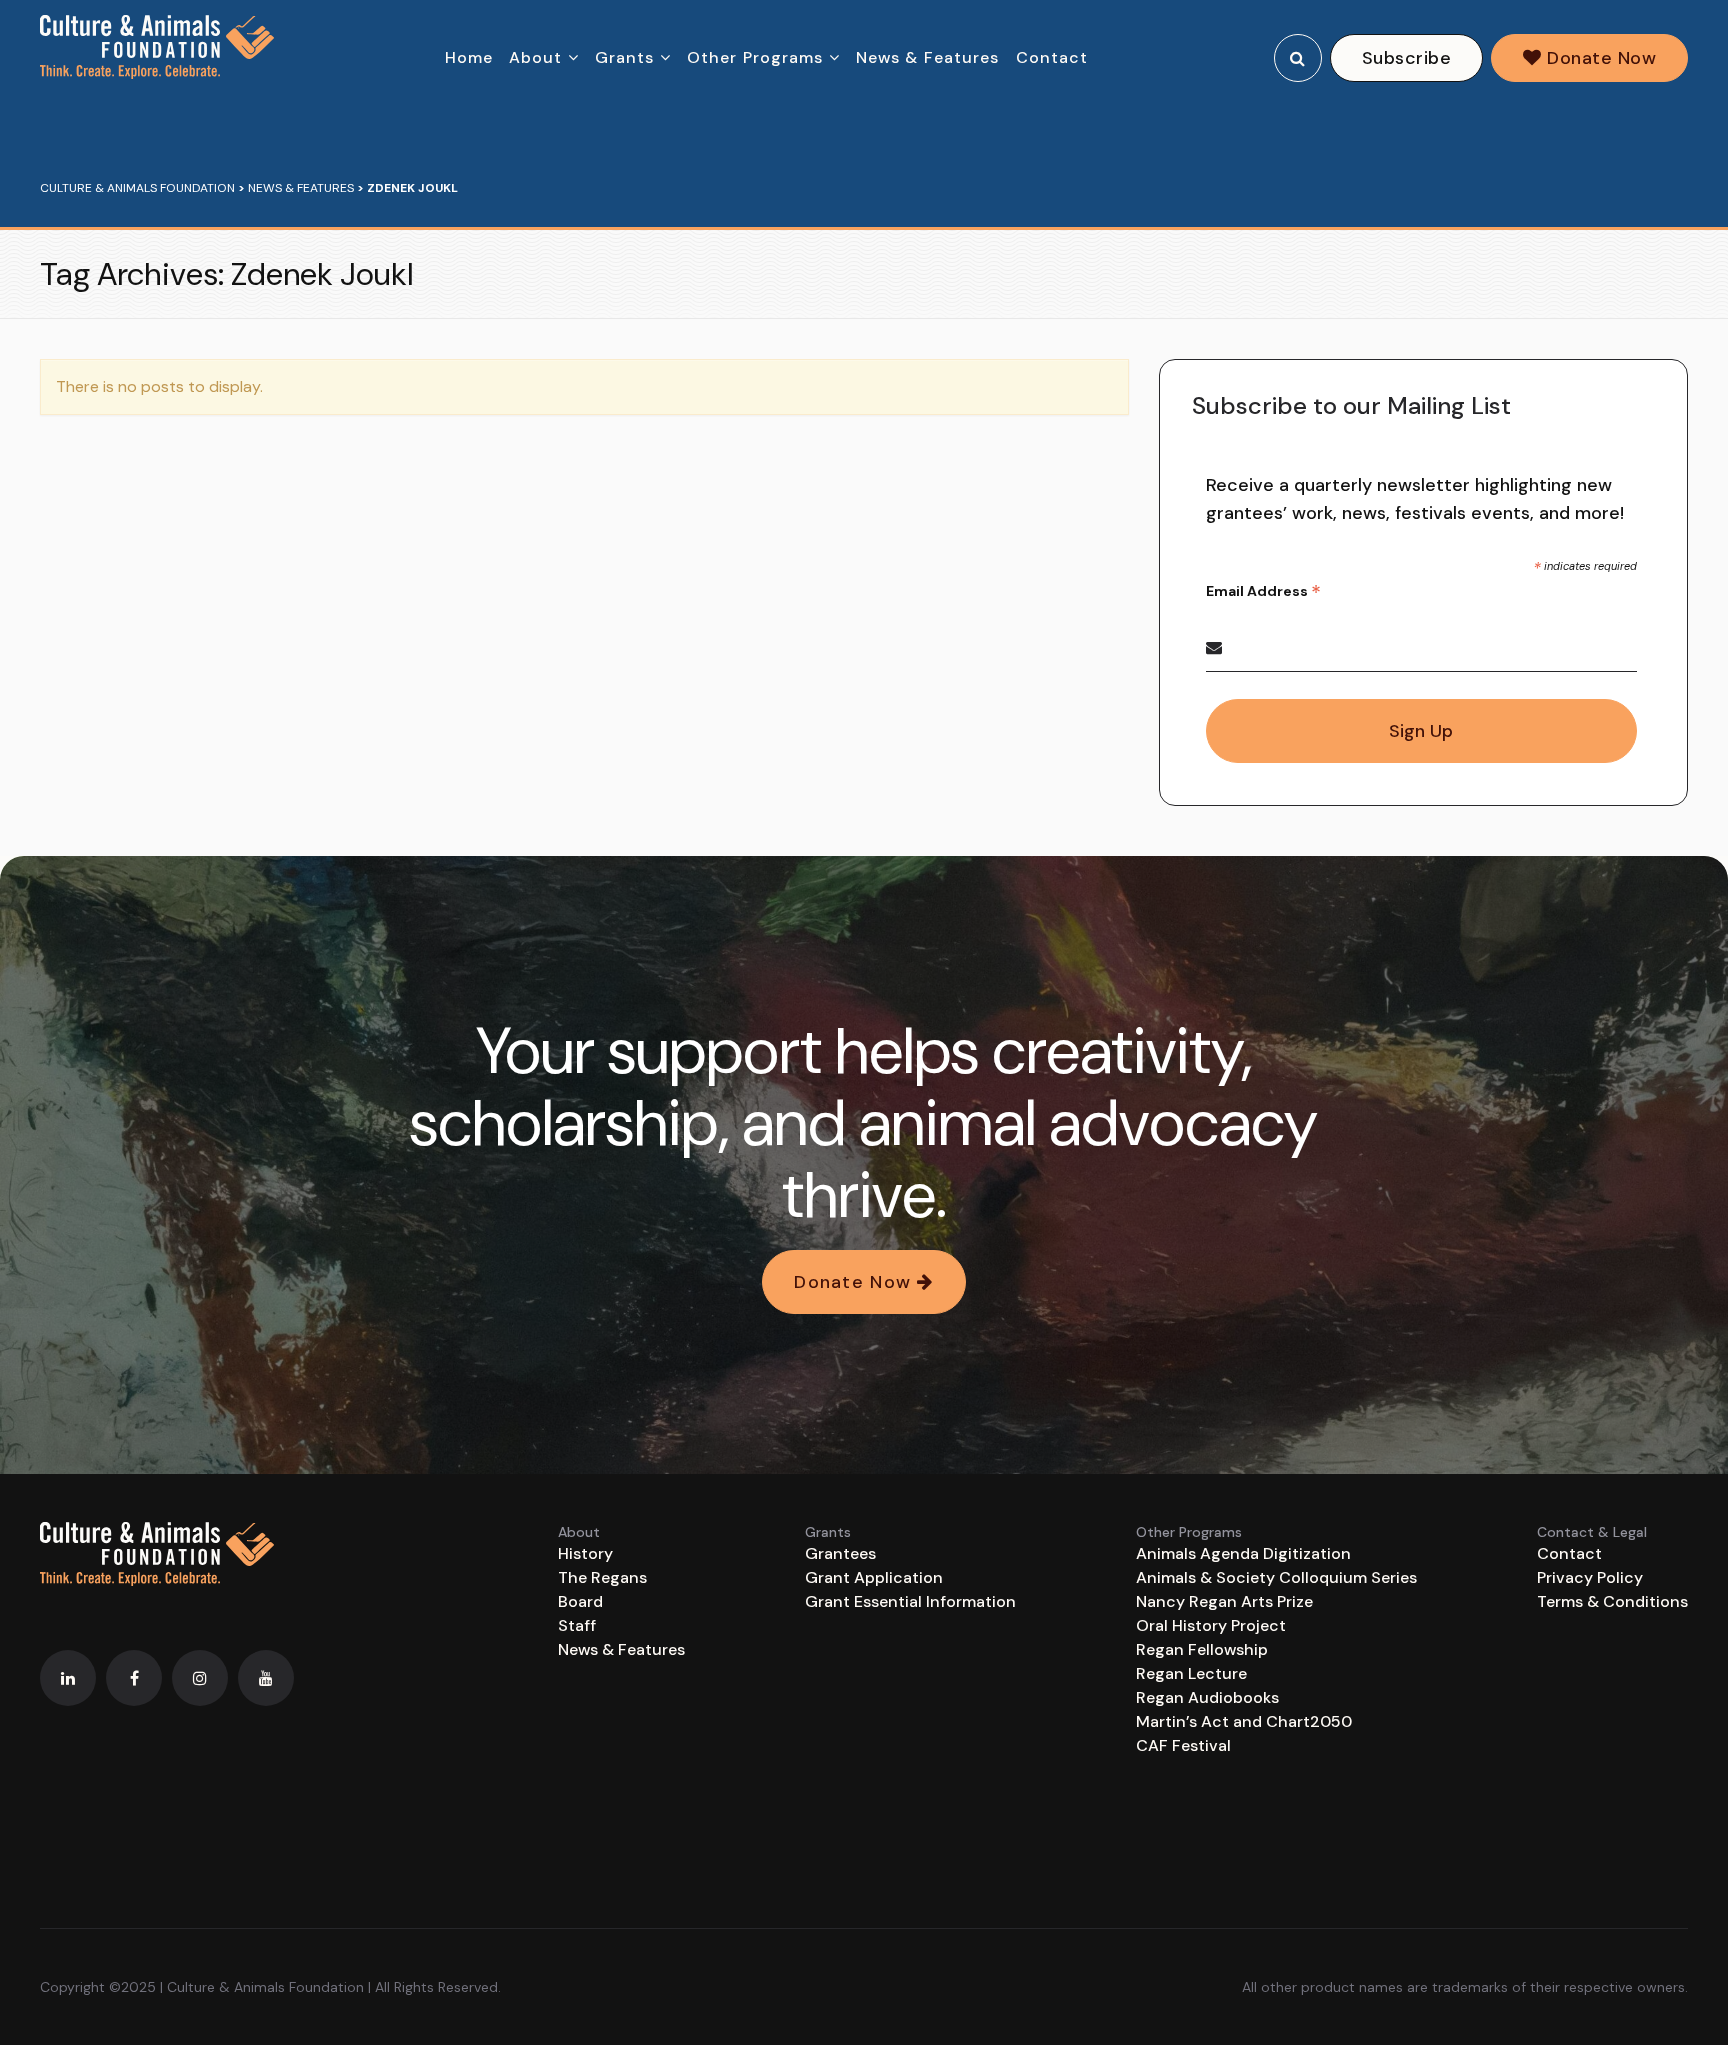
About (536, 57)
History (585, 1553)
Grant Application (874, 1577)
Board (580, 1601)
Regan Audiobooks (1207, 1697)
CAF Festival (1183, 1745)
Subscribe (1406, 58)
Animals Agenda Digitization (1243, 1553)
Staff (577, 1625)
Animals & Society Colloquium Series (1276, 1577)
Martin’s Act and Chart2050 (1244, 1721)
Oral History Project (1211, 1625)
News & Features (928, 57)
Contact (1052, 57)
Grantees (840, 1553)
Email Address (1263, 591)
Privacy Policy (1590, 1577)
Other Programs (755, 57)
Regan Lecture (1191, 1673)
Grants (625, 57)
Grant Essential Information (910, 1601)
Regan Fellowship (1202, 1649)
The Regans (602, 1577)
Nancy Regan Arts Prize (1224, 1601)
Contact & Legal (1592, 1532)
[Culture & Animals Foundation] (157, 47)
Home (469, 57)
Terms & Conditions (1612, 1601)
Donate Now (1599, 58)
